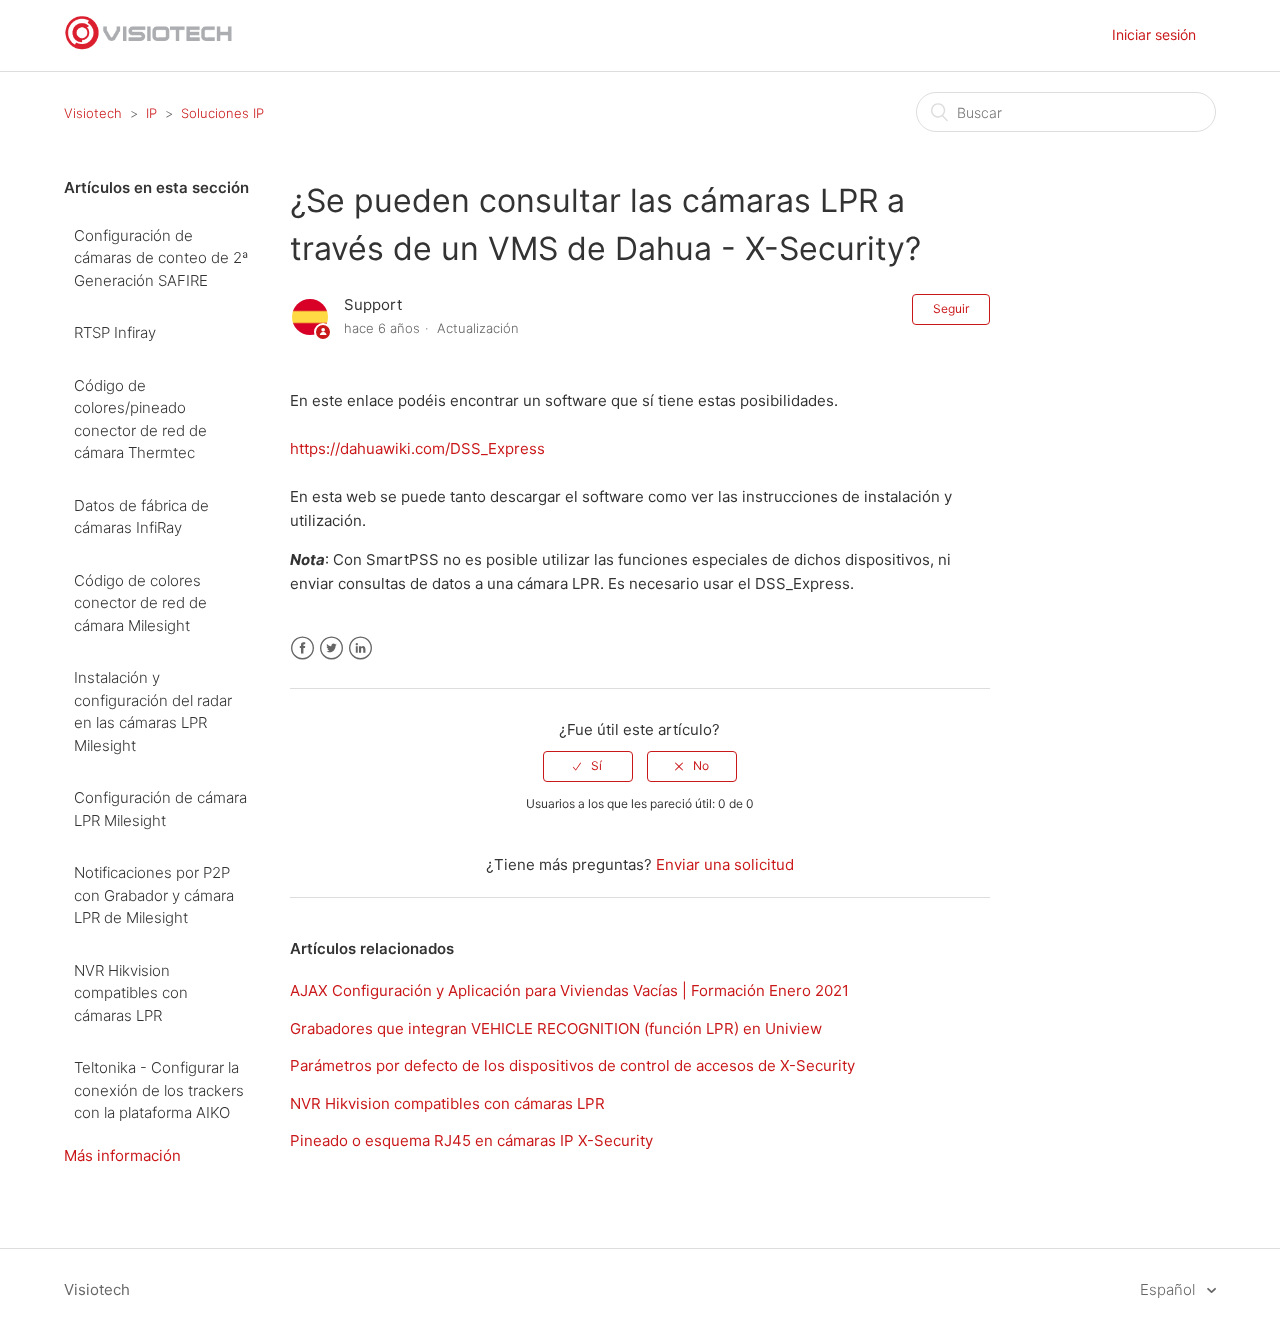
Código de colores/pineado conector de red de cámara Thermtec (140, 419)
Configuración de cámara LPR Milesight (160, 809)
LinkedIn (360, 648)
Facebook (302, 648)
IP (151, 113)
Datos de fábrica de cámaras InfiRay (141, 517)
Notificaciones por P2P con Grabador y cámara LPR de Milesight (154, 895)
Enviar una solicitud (725, 864)
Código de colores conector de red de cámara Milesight (140, 603)
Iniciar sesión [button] (1154, 34)
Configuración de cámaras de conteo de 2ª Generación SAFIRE (161, 258)
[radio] (588, 766)
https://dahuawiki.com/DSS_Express (417, 448)
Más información (122, 1155)
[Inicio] (149, 45)
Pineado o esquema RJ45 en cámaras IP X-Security (471, 1140)
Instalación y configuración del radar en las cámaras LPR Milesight (153, 711)
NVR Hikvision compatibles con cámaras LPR (131, 993)
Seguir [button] (951, 308)
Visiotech (93, 113)
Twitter (331, 648)
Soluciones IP (222, 113)
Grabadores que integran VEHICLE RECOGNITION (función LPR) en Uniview (556, 1028)
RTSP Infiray (115, 332)
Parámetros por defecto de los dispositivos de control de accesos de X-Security (572, 1065)
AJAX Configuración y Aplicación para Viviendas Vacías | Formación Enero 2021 (569, 990)
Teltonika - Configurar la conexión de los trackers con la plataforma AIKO (159, 1090)
